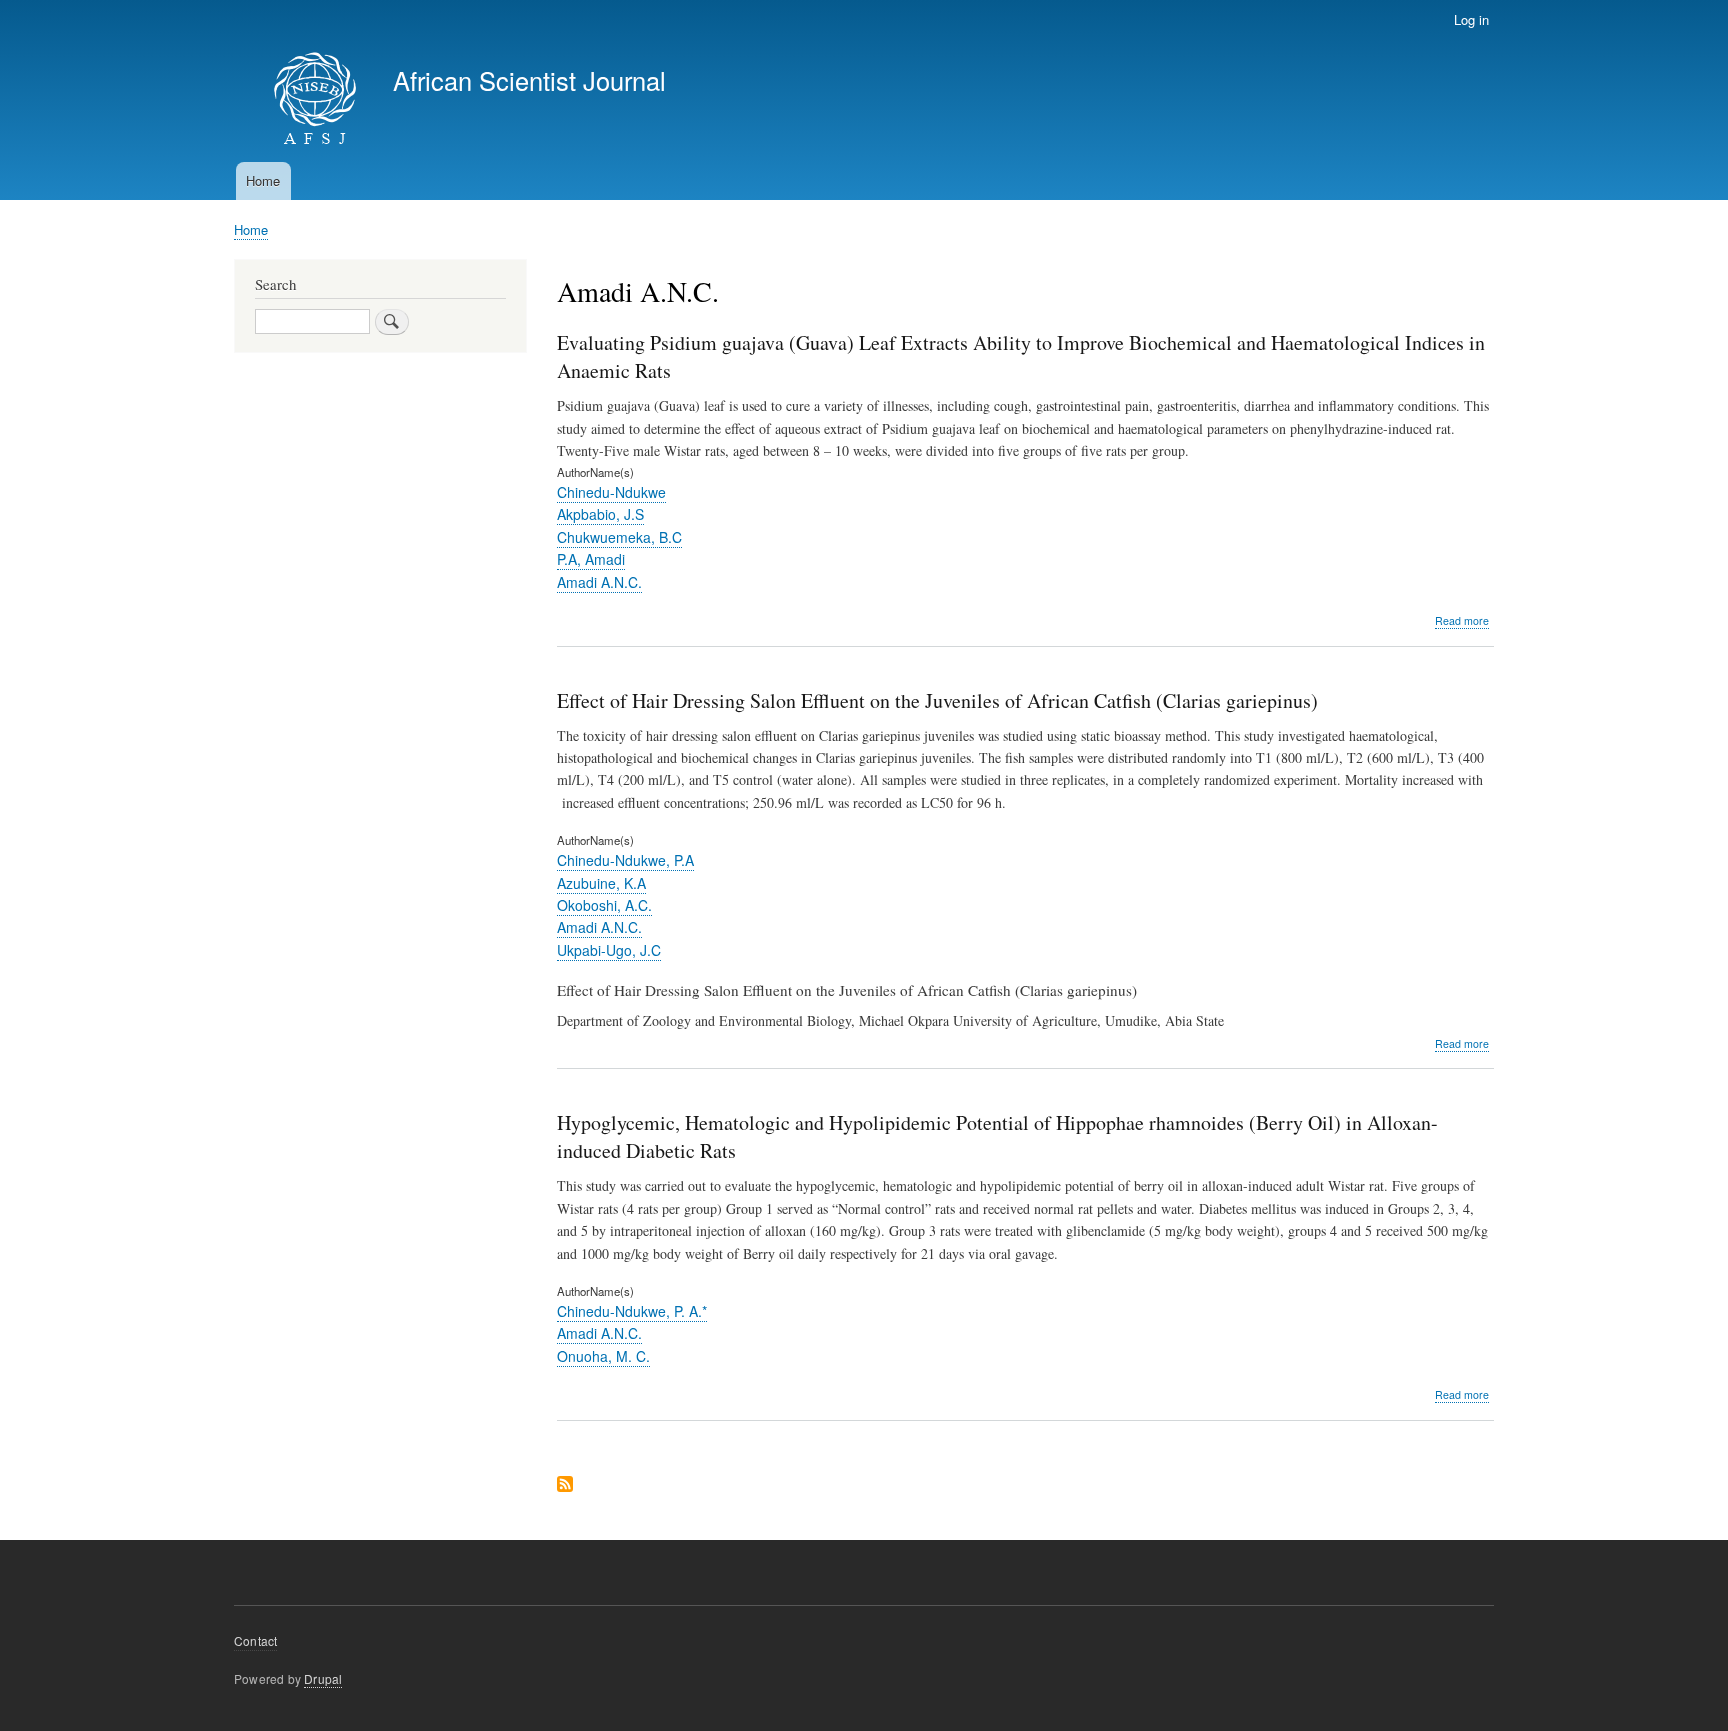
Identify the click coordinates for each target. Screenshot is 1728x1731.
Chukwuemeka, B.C (619, 537)
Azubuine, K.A (601, 883)
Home (263, 180)
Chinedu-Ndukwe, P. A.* (632, 1311)
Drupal (323, 1678)
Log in (1471, 19)
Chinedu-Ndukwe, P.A (625, 860)
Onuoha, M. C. (603, 1356)
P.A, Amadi (591, 559)
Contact (255, 1640)
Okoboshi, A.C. (604, 905)
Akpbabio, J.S (600, 514)
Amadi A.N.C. (599, 582)
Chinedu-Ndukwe (611, 492)
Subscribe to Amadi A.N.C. (565, 1485)
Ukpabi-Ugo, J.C (609, 950)
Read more (1462, 621)
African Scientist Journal (529, 80)
